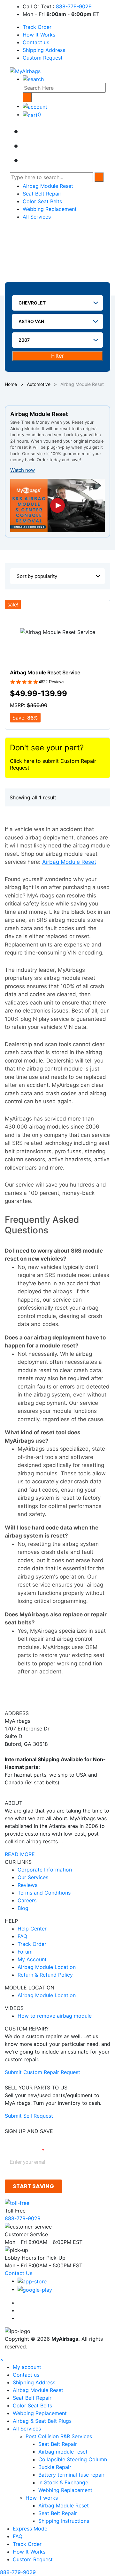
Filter (57, 356)
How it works (42, 2498)
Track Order (37, 27)
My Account (32, 1959)
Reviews (27, 1885)
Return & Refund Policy (45, 1975)
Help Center (32, 1929)
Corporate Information (45, 1870)
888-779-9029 (74, 6)
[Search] (27, 97)
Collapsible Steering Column (73, 2459)
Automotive (39, 384)
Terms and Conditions (44, 1893)
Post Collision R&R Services (60, 2436)
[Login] (35, 106)
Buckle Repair (55, 2467)
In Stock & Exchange (63, 2482)
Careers (27, 1900)
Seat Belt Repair (42, 194)
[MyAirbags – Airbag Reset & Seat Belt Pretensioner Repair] (25, 71)
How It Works (39, 35)
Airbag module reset (63, 2452)
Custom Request (43, 58)
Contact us (36, 42)
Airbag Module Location (47, 1967)
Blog (23, 1908)
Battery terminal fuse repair (71, 2475)
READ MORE (20, 1854)
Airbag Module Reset (48, 186)
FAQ (22, 1936)
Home (11, 384)
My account (27, 2367)
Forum (25, 1952)
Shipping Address (44, 50)
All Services (37, 217)
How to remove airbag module (55, 2016)
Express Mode (30, 2529)
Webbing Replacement (50, 209)
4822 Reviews (52, 682)
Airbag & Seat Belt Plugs (42, 2421)
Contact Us (19, 2273)
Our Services (33, 1877)
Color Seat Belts (42, 201)
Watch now (23, 470)
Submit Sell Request (29, 2116)
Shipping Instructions (64, 2521)
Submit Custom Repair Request (42, 2072)
